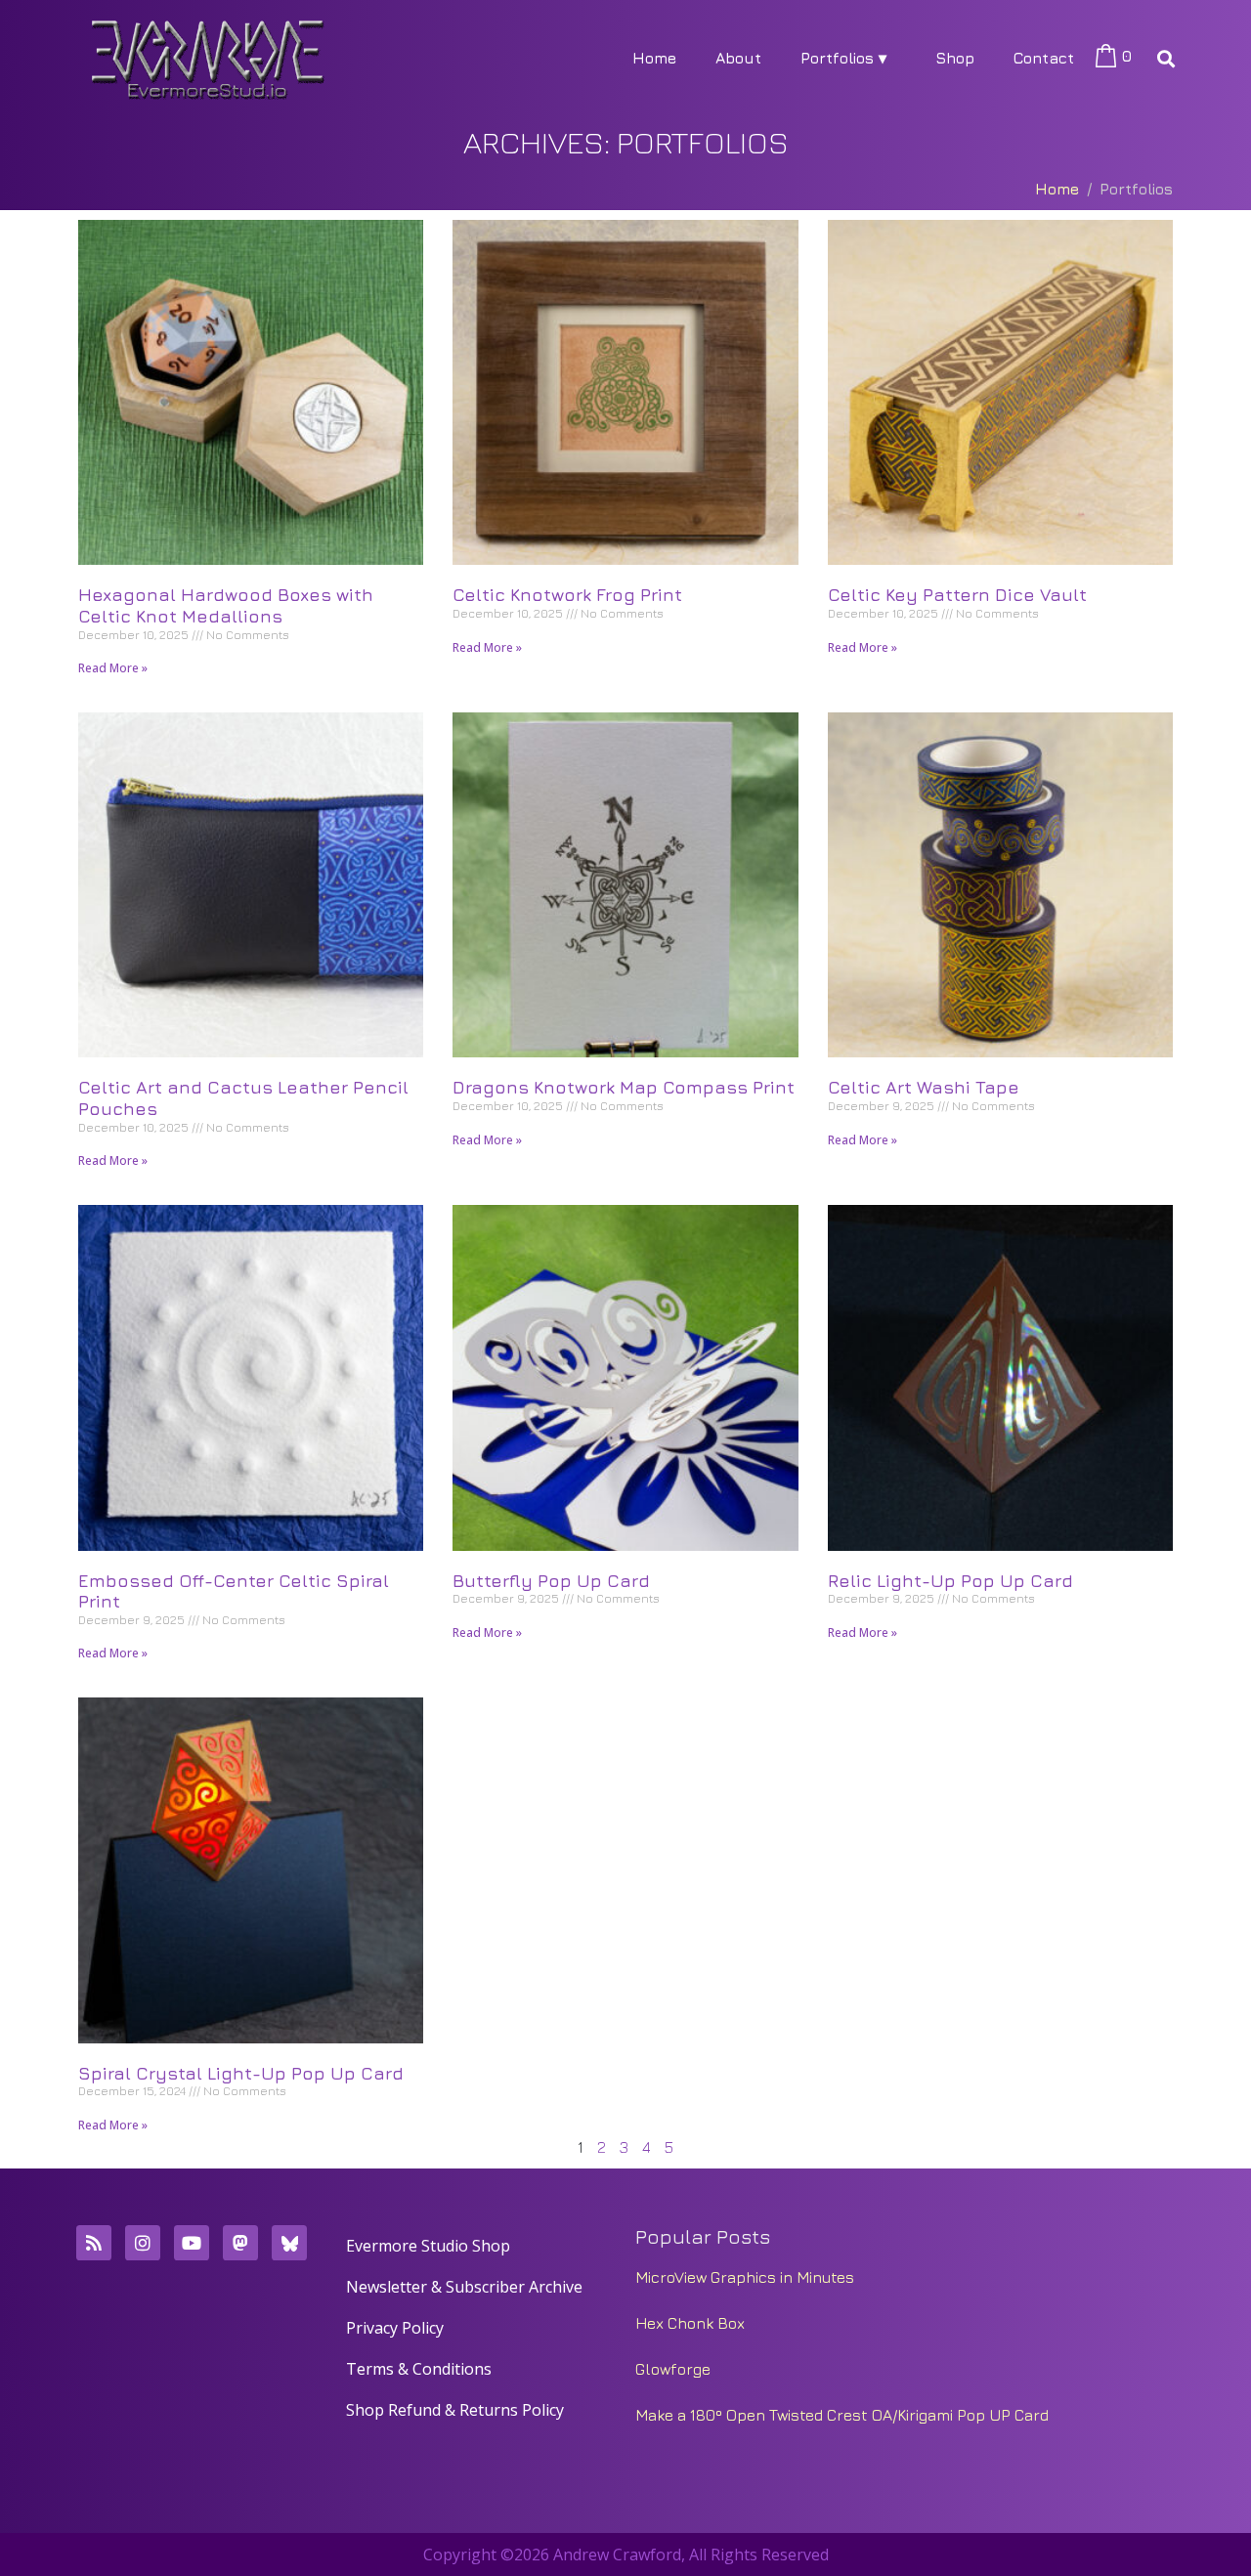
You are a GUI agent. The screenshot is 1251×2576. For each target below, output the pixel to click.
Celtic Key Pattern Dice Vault (957, 595)
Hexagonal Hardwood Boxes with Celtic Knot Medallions (226, 605)
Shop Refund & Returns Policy (455, 2410)
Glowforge (673, 2369)
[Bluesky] (289, 2243)
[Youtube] (192, 2243)
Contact (1044, 58)
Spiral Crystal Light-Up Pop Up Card (241, 2073)
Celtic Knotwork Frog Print (567, 595)
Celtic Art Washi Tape (924, 1087)
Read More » (113, 668)
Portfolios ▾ (843, 58)
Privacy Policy (395, 2328)
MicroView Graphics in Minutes (745, 2277)
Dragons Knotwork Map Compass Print (624, 1087)
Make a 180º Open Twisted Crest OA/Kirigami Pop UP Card (842, 2415)
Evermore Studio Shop (428, 2246)
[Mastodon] (240, 2243)
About (738, 58)
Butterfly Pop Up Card (551, 1581)
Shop (955, 58)
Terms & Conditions (419, 2369)
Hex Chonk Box (690, 2323)
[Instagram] (143, 2243)
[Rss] (94, 2243)
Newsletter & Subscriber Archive (464, 2287)
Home (654, 58)
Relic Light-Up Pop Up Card (950, 1581)
